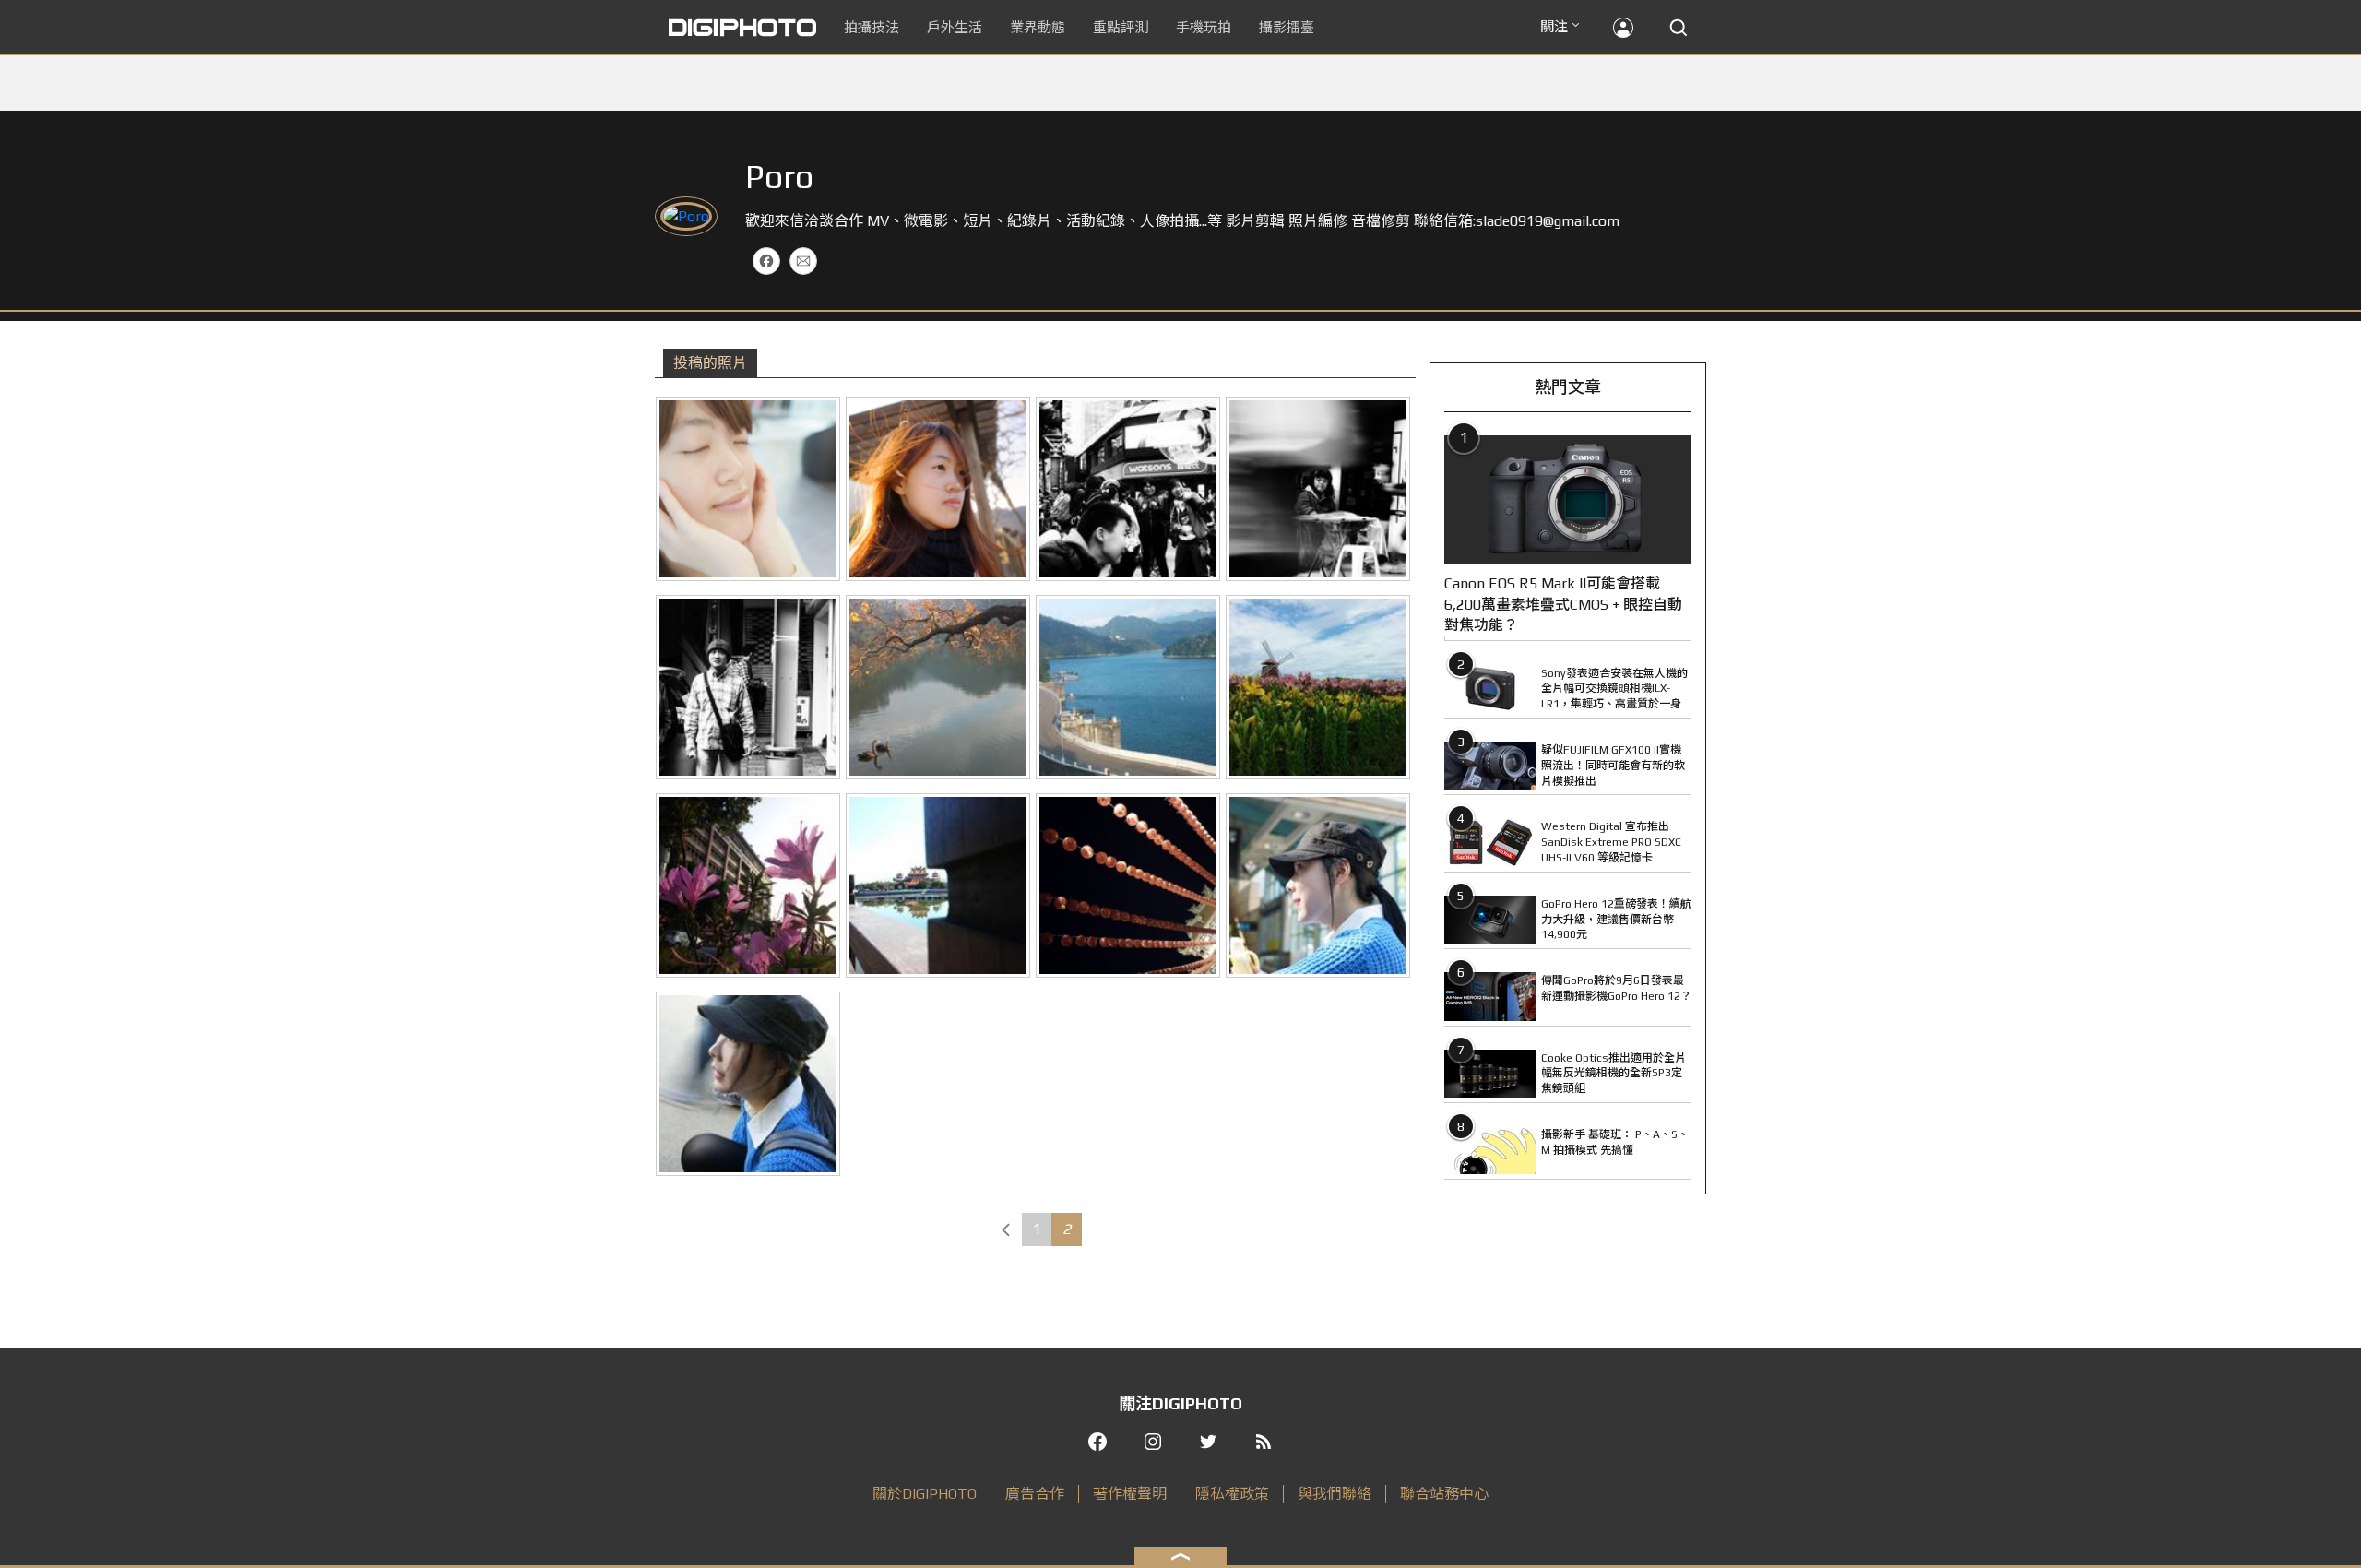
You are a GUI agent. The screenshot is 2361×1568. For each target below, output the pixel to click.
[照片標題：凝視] (938, 489)
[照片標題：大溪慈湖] (938, 687)
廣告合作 (1035, 1494)
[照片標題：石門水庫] (1128, 687)
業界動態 (1038, 27)
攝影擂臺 (1287, 27)
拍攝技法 (872, 27)
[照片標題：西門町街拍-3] (1128, 489)
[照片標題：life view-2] (1318, 885)
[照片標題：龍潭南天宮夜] (1128, 885)
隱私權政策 (1232, 1494)
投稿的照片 (710, 363)
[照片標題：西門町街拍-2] (1318, 489)
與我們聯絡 (1335, 1494)
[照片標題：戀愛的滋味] (748, 489)
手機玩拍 (1204, 27)
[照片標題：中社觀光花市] (1318, 687)
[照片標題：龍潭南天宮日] (938, 885)
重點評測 (1121, 27)
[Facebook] (766, 261)
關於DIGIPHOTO (925, 1494)
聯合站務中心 (1444, 1494)
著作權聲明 (1130, 1494)
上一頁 (1006, 1229)
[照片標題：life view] (748, 1084)
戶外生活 (955, 27)
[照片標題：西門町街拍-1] (748, 687)
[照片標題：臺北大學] (748, 885)
